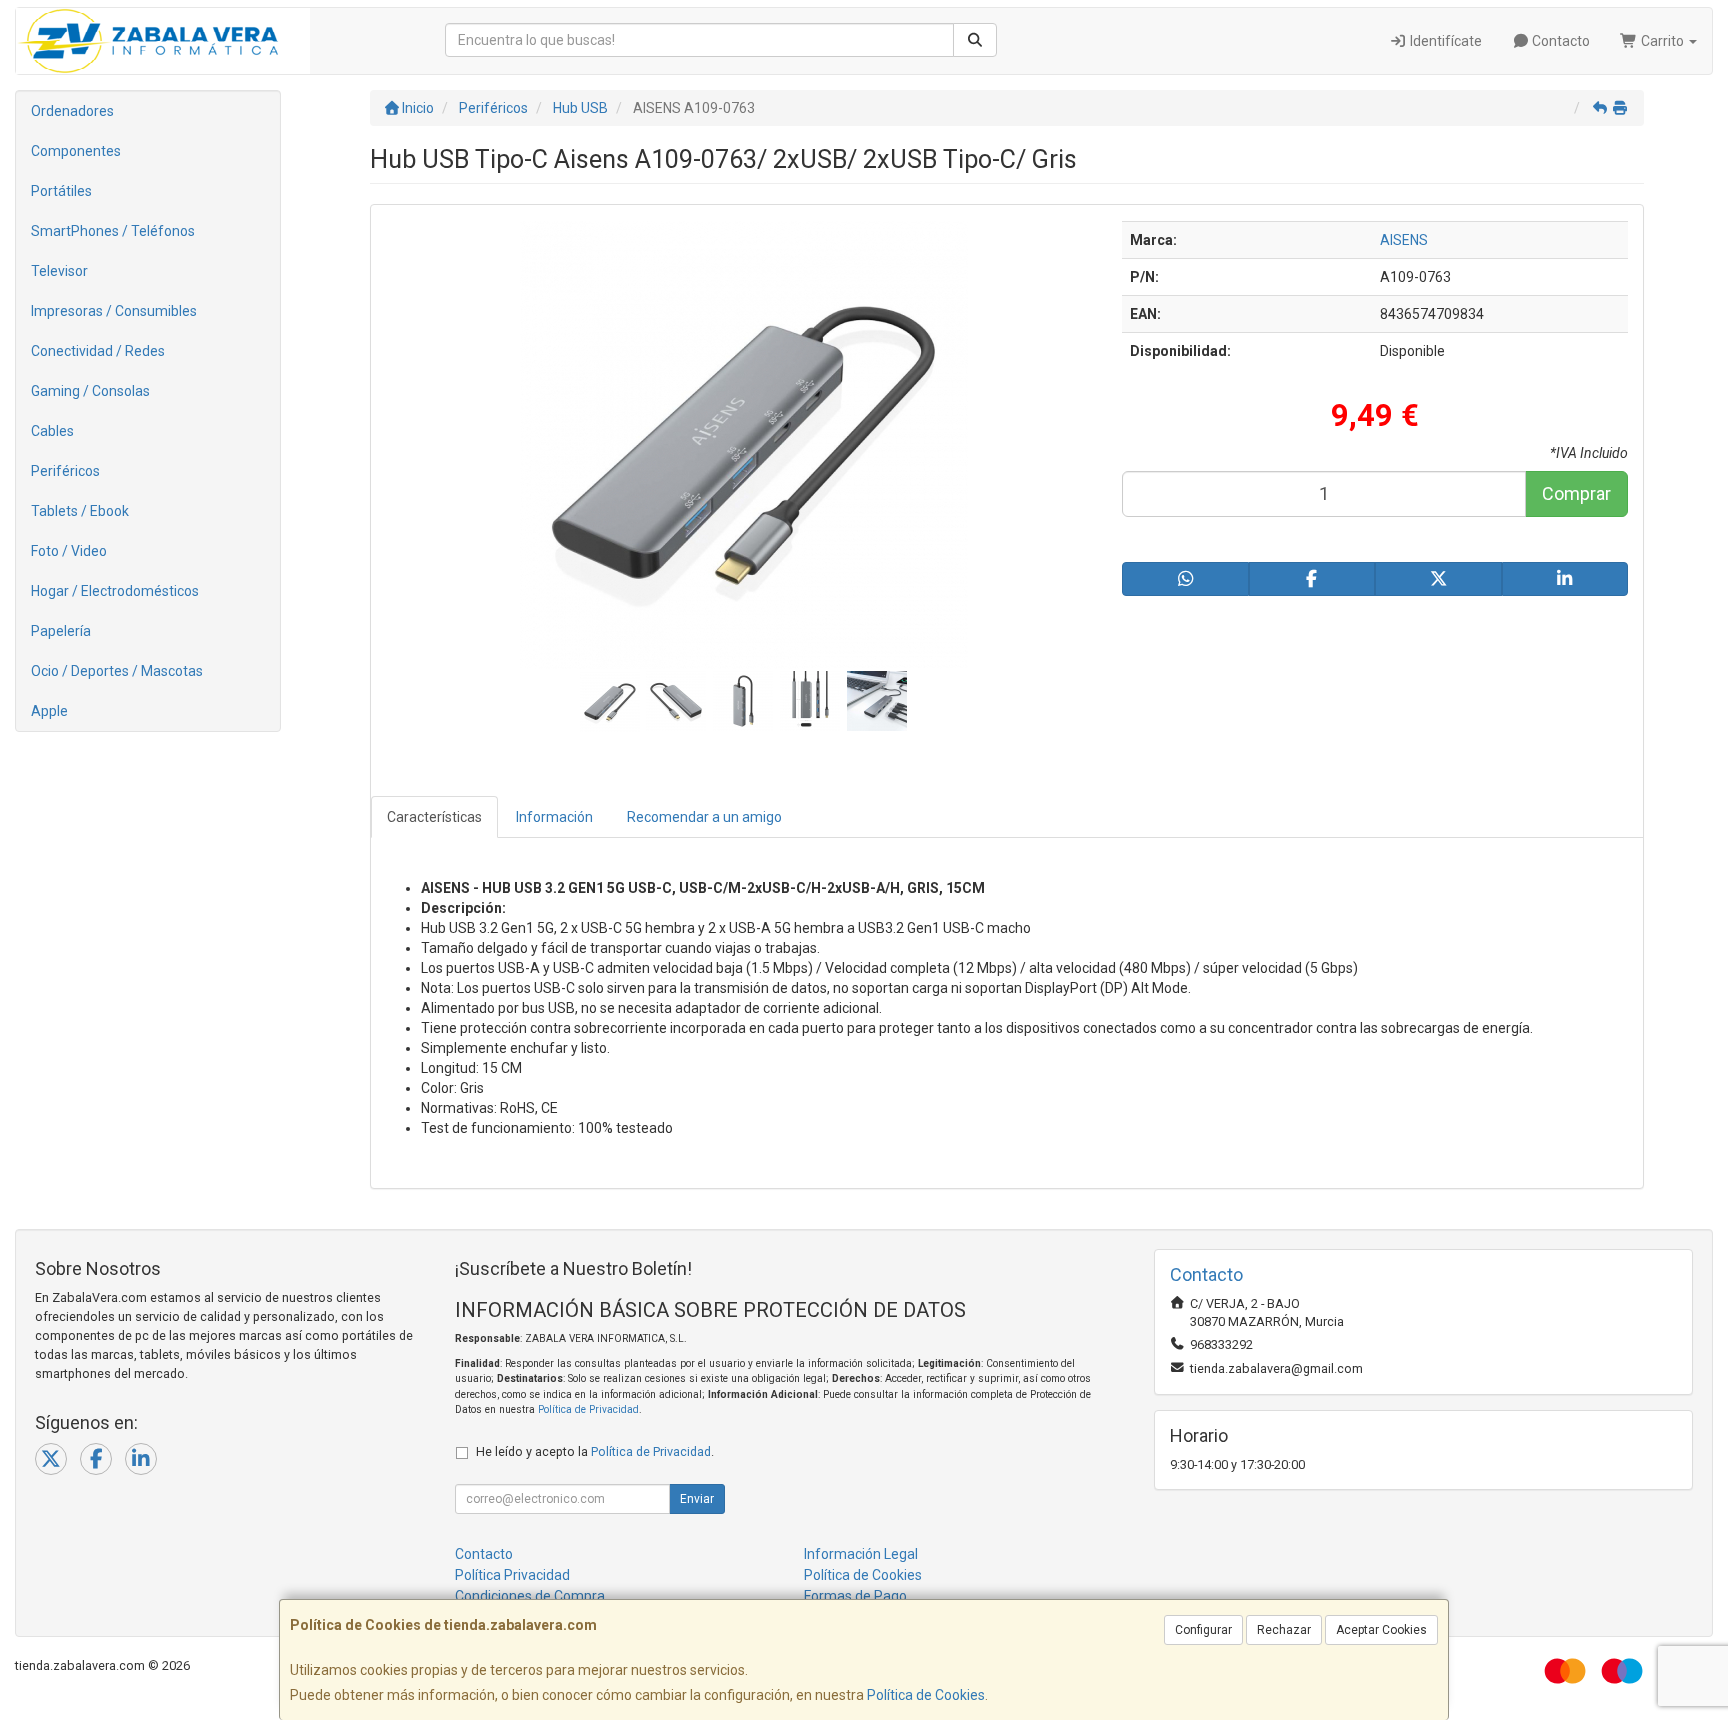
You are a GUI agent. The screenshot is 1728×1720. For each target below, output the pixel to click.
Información (554, 817)
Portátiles (61, 191)
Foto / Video (69, 551)
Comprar (1576, 493)
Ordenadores (72, 111)
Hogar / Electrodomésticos (115, 591)
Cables (52, 431)
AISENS (1404, 240)
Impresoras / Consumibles (114, 311)
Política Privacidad (512, 1575)
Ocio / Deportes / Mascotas (117, 671)
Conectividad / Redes (98, 351)
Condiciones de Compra (530, 1596)
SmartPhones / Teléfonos (113, 231)
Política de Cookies (926, 1695)
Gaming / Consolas (90, 391)
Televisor (59, 271)
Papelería (61, 631)
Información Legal (861, 1554)
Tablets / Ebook (80, 511)
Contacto (1559, 41)
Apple (49, 711)
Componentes (76, 151)
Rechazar (1284, 1630)
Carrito (1662, 41)
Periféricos (65, 471)
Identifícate (1444, 41)
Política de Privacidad (588, 1409)
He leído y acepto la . (595, 1451)
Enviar (697, 1499)
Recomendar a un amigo (704, 817)
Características (434, 817)
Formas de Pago (855, 1596)
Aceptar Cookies (1381, 1630)
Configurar (1203, 1630)
